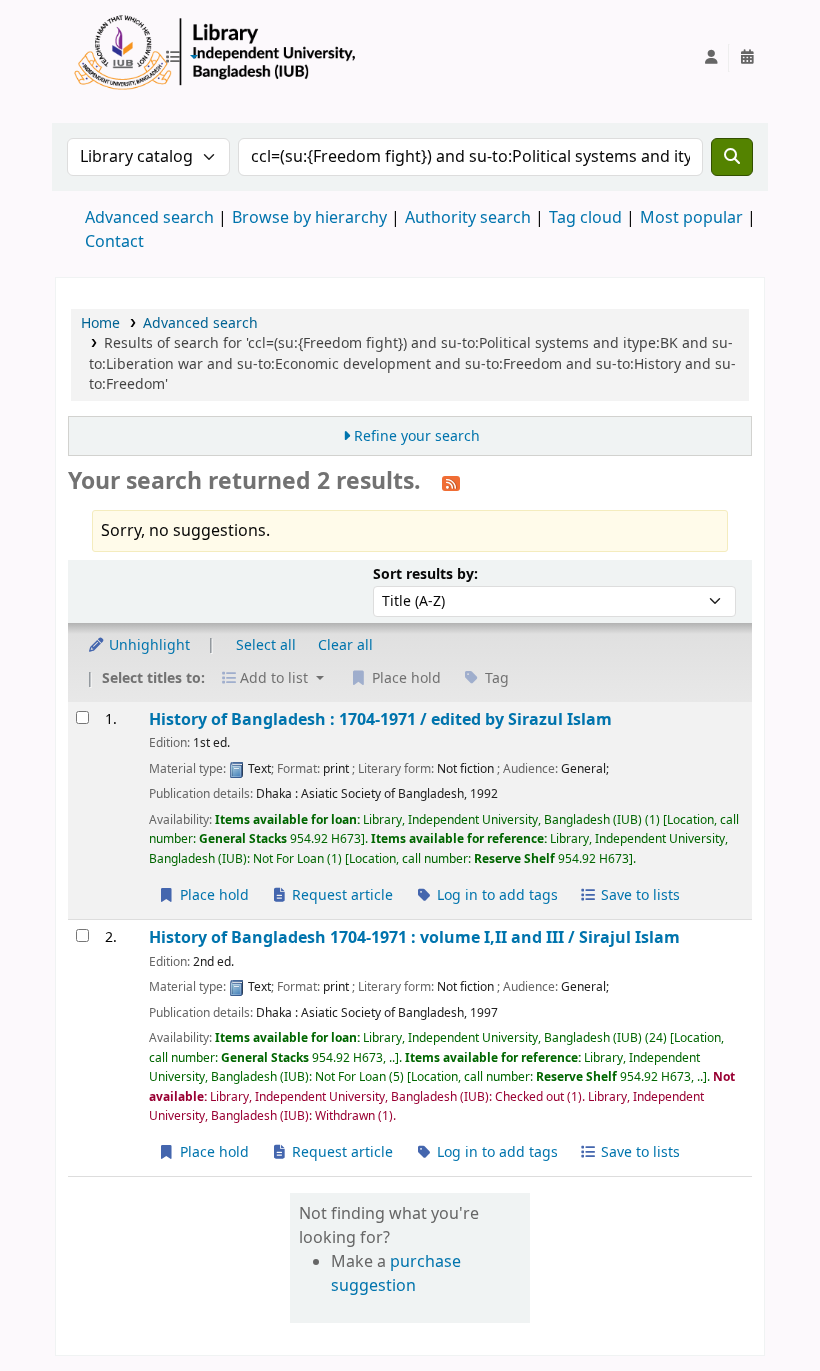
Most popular (691, 218)
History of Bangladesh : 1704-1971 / (380, 719)
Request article (340, 895)
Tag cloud (585, 218)
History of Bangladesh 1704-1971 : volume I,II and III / (414, 937)
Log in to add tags (495, 895)
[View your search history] (747, 58)
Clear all (345, 645)
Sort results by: (425, 574)
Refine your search (417, 436)
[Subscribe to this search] (451, 483)
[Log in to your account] (711, 58)
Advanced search (149, 218)
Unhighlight (147, 645)
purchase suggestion (396, 1274)
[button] (181, 58)
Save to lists (638, 895)
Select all (266, 645)
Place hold (212, 895)
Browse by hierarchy (309, 218)
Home (100, 323)
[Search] (732, 157)
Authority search (468, 218)
